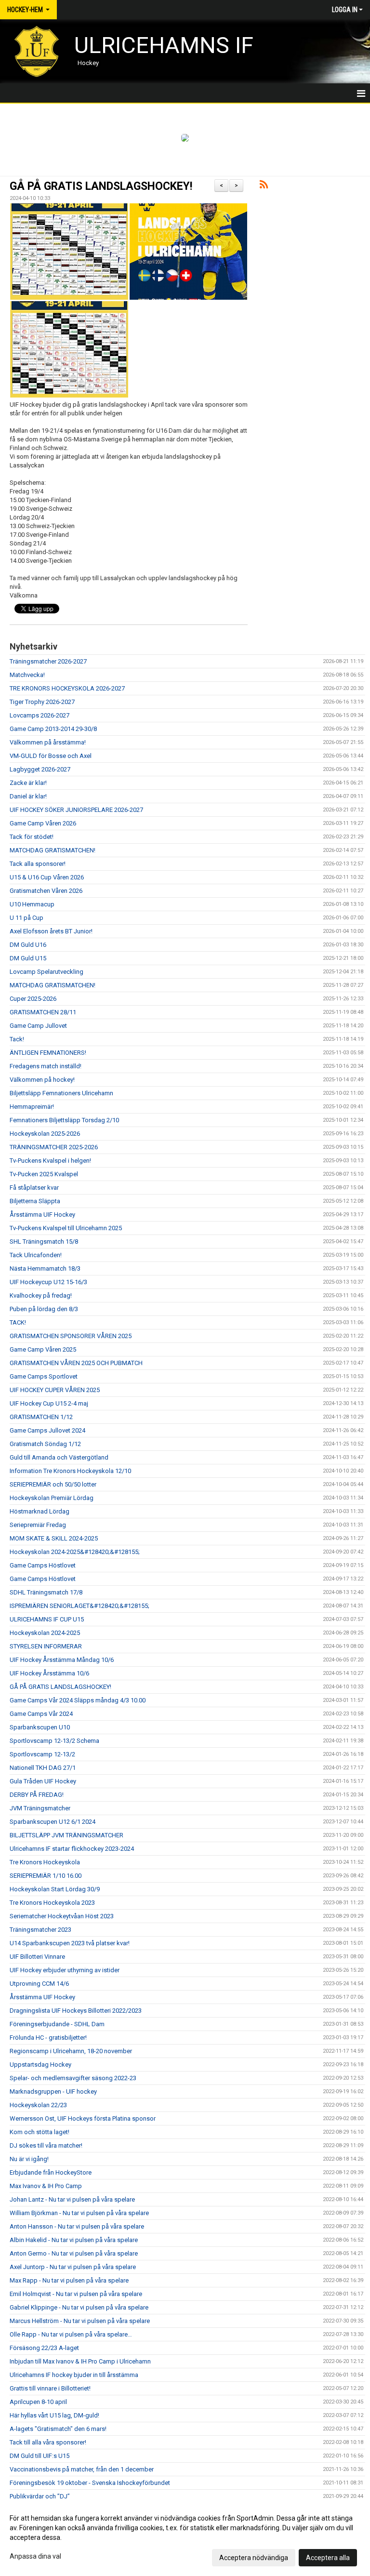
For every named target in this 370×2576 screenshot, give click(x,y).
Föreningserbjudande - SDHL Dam (57, 2024)
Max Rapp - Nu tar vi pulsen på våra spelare (69, 2280)
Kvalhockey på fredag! (41, 1295)
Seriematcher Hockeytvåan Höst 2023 (62, 1916)
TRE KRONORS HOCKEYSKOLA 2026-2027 (67, 688)
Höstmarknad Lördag (40, 1511)
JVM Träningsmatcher (40, 1808)
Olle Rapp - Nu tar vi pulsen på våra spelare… (71, 2334)
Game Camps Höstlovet (43, 1565)
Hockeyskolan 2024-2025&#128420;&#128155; (75, 1552)
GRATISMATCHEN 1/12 (41, 1417)
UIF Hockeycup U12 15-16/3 (48, 1282)
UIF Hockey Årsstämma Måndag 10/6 (62, 1660)
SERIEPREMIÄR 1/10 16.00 (46, 1876)
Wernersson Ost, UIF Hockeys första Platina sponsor (83, 2118)
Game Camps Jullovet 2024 (47, 1430)
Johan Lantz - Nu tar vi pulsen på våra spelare (72, 2199)
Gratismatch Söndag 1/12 (45, 1444)
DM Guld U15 (28, 958)
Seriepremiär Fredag (38, 1525)
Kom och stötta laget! (40, 2132)
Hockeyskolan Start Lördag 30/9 (55, 1889)
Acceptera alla (328, 2558)
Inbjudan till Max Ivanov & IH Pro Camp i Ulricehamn (80, 2361)
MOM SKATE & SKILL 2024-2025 (54, 1538)
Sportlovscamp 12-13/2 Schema (54, 1741)
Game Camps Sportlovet (44, 1376)
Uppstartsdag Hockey (40, 2065)
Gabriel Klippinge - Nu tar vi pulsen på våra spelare (79, 2307)
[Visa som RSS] (264, 186)
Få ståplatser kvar (34, 1188)
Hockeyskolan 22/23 (38, 2105)
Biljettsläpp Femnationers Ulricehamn (61, 1093)
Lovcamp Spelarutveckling (46, 972)
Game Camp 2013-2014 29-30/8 (53, 729)
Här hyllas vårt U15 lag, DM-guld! (54, 2415)
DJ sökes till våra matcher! (46, 2145)
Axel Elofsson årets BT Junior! (51, 931)
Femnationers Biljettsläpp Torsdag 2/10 (64, 1120)
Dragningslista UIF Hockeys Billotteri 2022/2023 (76, 2011)
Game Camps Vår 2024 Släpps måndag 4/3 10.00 (78, 1700)
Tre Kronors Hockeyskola (45, 1862)
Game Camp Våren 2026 (43, 823)
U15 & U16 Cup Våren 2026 (47, 877)
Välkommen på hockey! (42, 1080)
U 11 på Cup (26, 918)
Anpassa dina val (35, 2556)
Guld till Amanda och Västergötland (59, 1457)
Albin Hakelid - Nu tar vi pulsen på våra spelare (74, 2240)
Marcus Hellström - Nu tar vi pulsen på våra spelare (80, 2321)
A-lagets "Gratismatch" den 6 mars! (58, 2429)
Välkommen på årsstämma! (48, 742)
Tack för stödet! (32, 837)
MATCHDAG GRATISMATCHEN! (53, 850)
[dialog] (185, 2537)
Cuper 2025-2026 (33, 999)
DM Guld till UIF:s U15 (40, 2456)
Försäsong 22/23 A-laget (44, 2348)
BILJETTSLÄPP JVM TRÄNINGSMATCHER (66, 1835)
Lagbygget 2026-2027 (40, 769)
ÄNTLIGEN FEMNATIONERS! (48, 1053)
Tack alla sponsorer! (38, 864)
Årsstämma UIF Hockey (42, 1215)
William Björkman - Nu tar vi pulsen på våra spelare (79, 2213)
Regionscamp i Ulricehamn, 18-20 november (71, 2051)
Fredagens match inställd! (46, 1066)
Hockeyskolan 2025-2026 (45, 1134)
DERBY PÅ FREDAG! (37, 1795)
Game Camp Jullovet (38, 1026)
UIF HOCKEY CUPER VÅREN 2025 (55, 1390)
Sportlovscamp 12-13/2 (42, 1754)
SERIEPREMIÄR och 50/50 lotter (53, 1484)
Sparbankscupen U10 (40, 1727)
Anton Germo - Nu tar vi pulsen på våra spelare (74, 2253)
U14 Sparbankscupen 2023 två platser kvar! (70, 1943)
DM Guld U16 (28, 945)
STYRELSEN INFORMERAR (46, 1646)
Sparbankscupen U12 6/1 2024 (53, 1822)
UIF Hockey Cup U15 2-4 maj (49, 1403)
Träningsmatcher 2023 (40, 1930)
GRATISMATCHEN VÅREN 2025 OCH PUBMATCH (76, 1363)
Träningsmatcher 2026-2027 (48, 661)
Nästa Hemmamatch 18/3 (45, 1268)
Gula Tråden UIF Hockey (43, 1781)
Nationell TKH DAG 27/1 (43, 1768)
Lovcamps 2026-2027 (40, 715)
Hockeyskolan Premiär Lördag (52, 1498)
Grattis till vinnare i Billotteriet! (50, 2388)
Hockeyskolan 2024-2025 (45, 1633)
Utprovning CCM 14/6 (39, 1984)
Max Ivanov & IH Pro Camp (46, 2186)
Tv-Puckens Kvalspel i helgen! (50, 1161)
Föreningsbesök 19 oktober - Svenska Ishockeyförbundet (90, 2483)
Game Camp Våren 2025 (43, 1349)
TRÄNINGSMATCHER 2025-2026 (54, 1147)
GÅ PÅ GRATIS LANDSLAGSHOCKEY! (101, 186)
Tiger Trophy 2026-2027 (42, 702)
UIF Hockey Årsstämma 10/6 (49, 1673)
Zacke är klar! (28, 783)
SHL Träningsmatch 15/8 (44, 1242)
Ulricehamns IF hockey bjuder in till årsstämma (74, 2375)
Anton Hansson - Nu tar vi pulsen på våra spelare (77, 2226)
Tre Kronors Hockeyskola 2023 (52, 1903)
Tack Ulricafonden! (36, 1255)
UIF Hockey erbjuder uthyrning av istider (65, 1970)
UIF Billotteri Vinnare (37, 1957)
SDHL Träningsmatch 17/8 (46, 1592)
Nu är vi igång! (29, 2159)
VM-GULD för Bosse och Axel (51, 756)
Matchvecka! (27, 675)
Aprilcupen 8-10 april (38, 2402)
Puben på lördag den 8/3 (44, 1309)
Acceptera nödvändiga (254, 2558)
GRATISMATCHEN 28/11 (43, 1012)
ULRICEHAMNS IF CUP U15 (47, 1619)
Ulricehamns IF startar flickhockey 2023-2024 (72, 1849)
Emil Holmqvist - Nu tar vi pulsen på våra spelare (76, 2294)
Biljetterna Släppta (35, 1201)
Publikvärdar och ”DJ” (40, 2496)
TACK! (18, 1322)
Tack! (17, 1039)
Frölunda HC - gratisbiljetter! (48, 2038)
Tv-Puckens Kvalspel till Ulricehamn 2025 (66, 1228)
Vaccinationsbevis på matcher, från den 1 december (82, 2469)
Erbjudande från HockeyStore (51, 2172)
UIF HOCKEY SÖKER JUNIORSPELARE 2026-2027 (76, 810)
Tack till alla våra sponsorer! (48, 2442)
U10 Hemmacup (32, 904)
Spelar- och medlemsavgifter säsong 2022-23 (73, 2078)
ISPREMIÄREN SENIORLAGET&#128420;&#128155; (79, 1606)
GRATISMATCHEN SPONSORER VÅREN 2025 (71, 1336)
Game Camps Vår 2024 (41, 1714)
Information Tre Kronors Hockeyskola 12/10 (70, 1471)
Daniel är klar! (28, 796)
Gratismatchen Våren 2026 (46, 891)
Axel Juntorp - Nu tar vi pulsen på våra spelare (73, 2267)
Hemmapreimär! (32, 1107)
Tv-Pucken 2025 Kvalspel (44, 1174)
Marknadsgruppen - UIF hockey (53, 2091)
